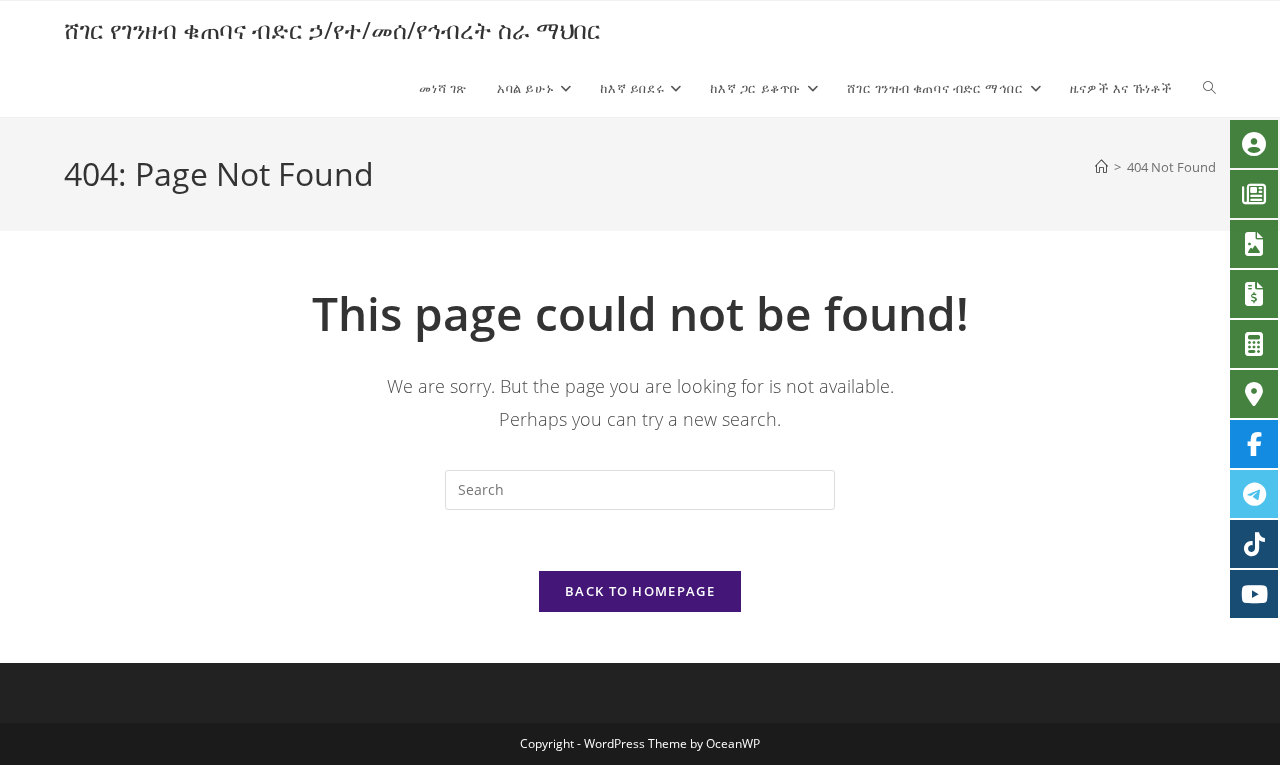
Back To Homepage (640, 591)
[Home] (1101, 167)
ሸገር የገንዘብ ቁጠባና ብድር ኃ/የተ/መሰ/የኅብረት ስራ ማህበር (332, 29)
